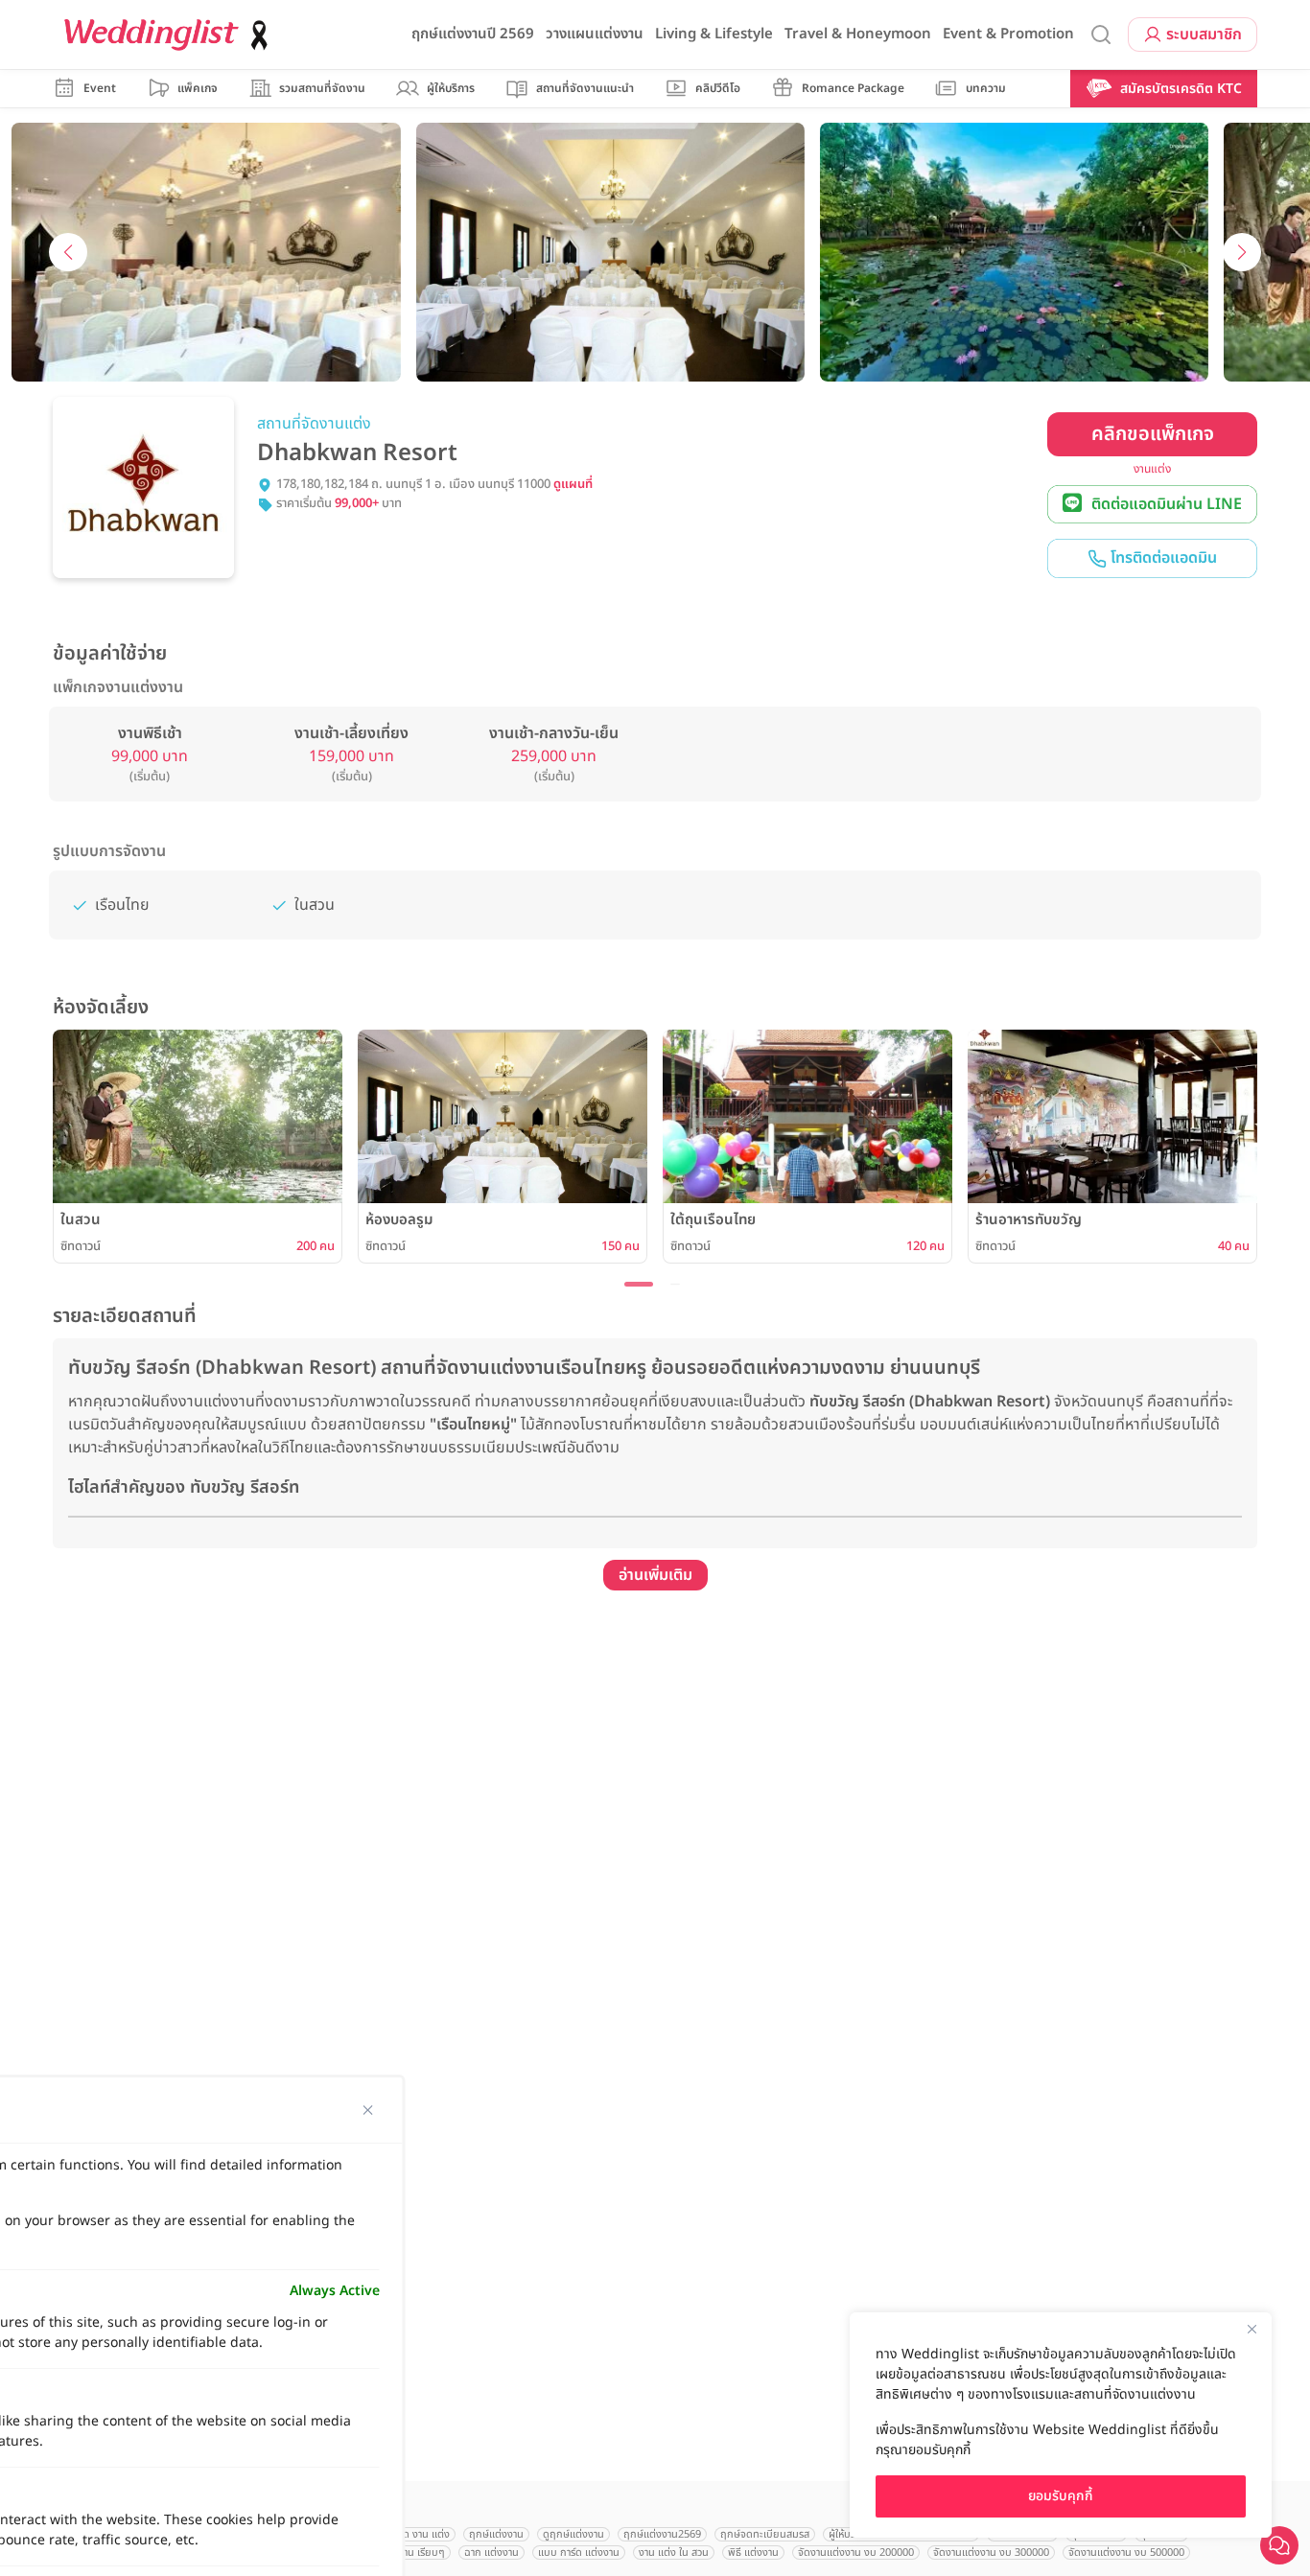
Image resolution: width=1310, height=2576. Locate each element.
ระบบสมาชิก (1204, 35)
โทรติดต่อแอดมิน (1162, 558)
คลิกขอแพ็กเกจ (1153, 434)
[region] (1061, 2425)
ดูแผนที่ (573, 485)
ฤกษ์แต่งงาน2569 (662, 2534)
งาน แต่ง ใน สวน (674, 2553)
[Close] (1252, 2329)
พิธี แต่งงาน (753, 2553)
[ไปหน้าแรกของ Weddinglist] (170, 35)
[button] (72, 88)
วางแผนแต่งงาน (595, 34)
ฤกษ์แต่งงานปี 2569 (473, 34)
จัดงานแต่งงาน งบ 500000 (1126, 2553)
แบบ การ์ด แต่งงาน (579, 2553)
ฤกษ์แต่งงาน (496, 2534)
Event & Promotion (1008, 34)
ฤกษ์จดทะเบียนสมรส (765, 2534)
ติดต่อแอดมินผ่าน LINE (1167, 504)
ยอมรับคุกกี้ (1061, 2496)
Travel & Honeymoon (858, 34)
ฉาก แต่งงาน (491, 2553)
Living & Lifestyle (714, 34)
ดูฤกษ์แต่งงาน (573, 2534)
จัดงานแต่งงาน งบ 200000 (856, 2553)
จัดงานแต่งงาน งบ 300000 (991, 2553)
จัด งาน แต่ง (423, 2534)
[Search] (1101, 35)
